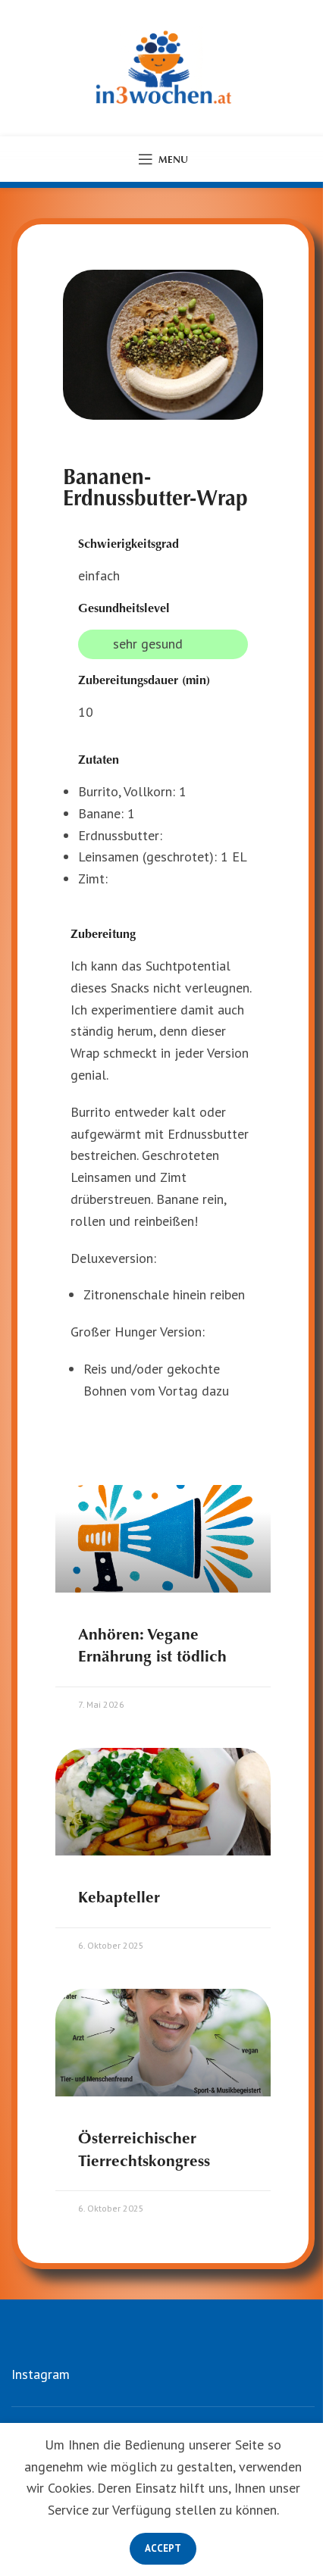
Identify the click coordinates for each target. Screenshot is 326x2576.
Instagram (41, 2374)
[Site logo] (163, 67)
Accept (163, 2548)
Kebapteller (119, 1897)
